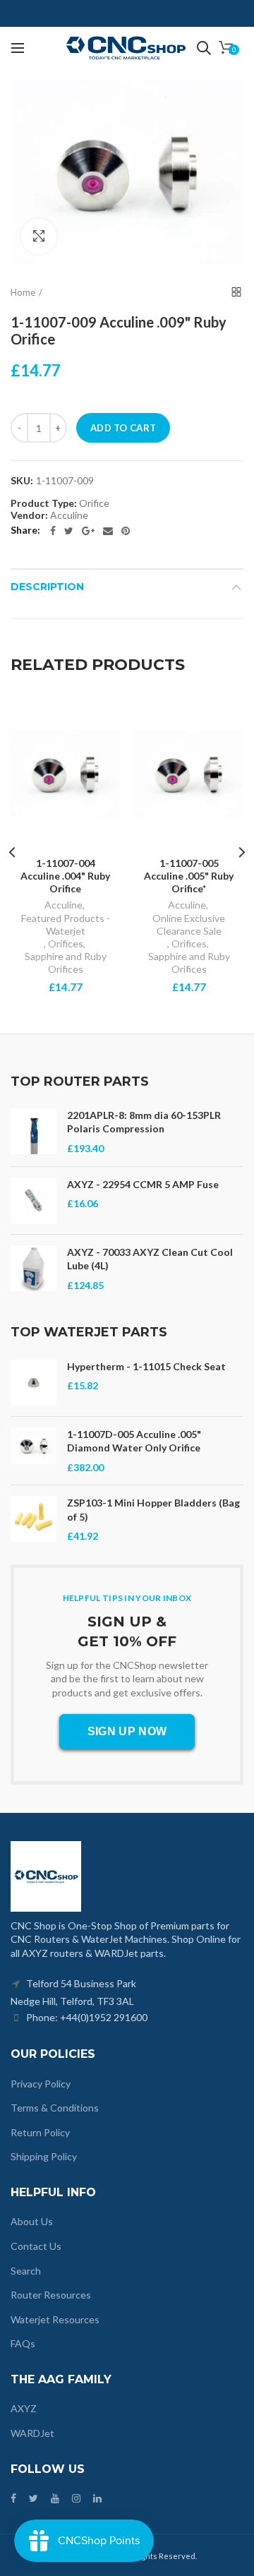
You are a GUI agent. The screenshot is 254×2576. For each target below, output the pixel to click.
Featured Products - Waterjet (66, 924)
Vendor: (29, 515)
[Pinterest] (126, 531)
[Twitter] (69, 531)
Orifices (66, 943)
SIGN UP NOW (127, 1731)
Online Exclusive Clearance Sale (189, 924)
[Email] (108, 531)
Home (23, 292)
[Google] (88, 531)
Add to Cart (123, 428)
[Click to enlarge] (39, 236)
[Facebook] (53, 531)
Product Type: (44, 503)
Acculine (64, 905)
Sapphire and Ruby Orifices (66, 963)
